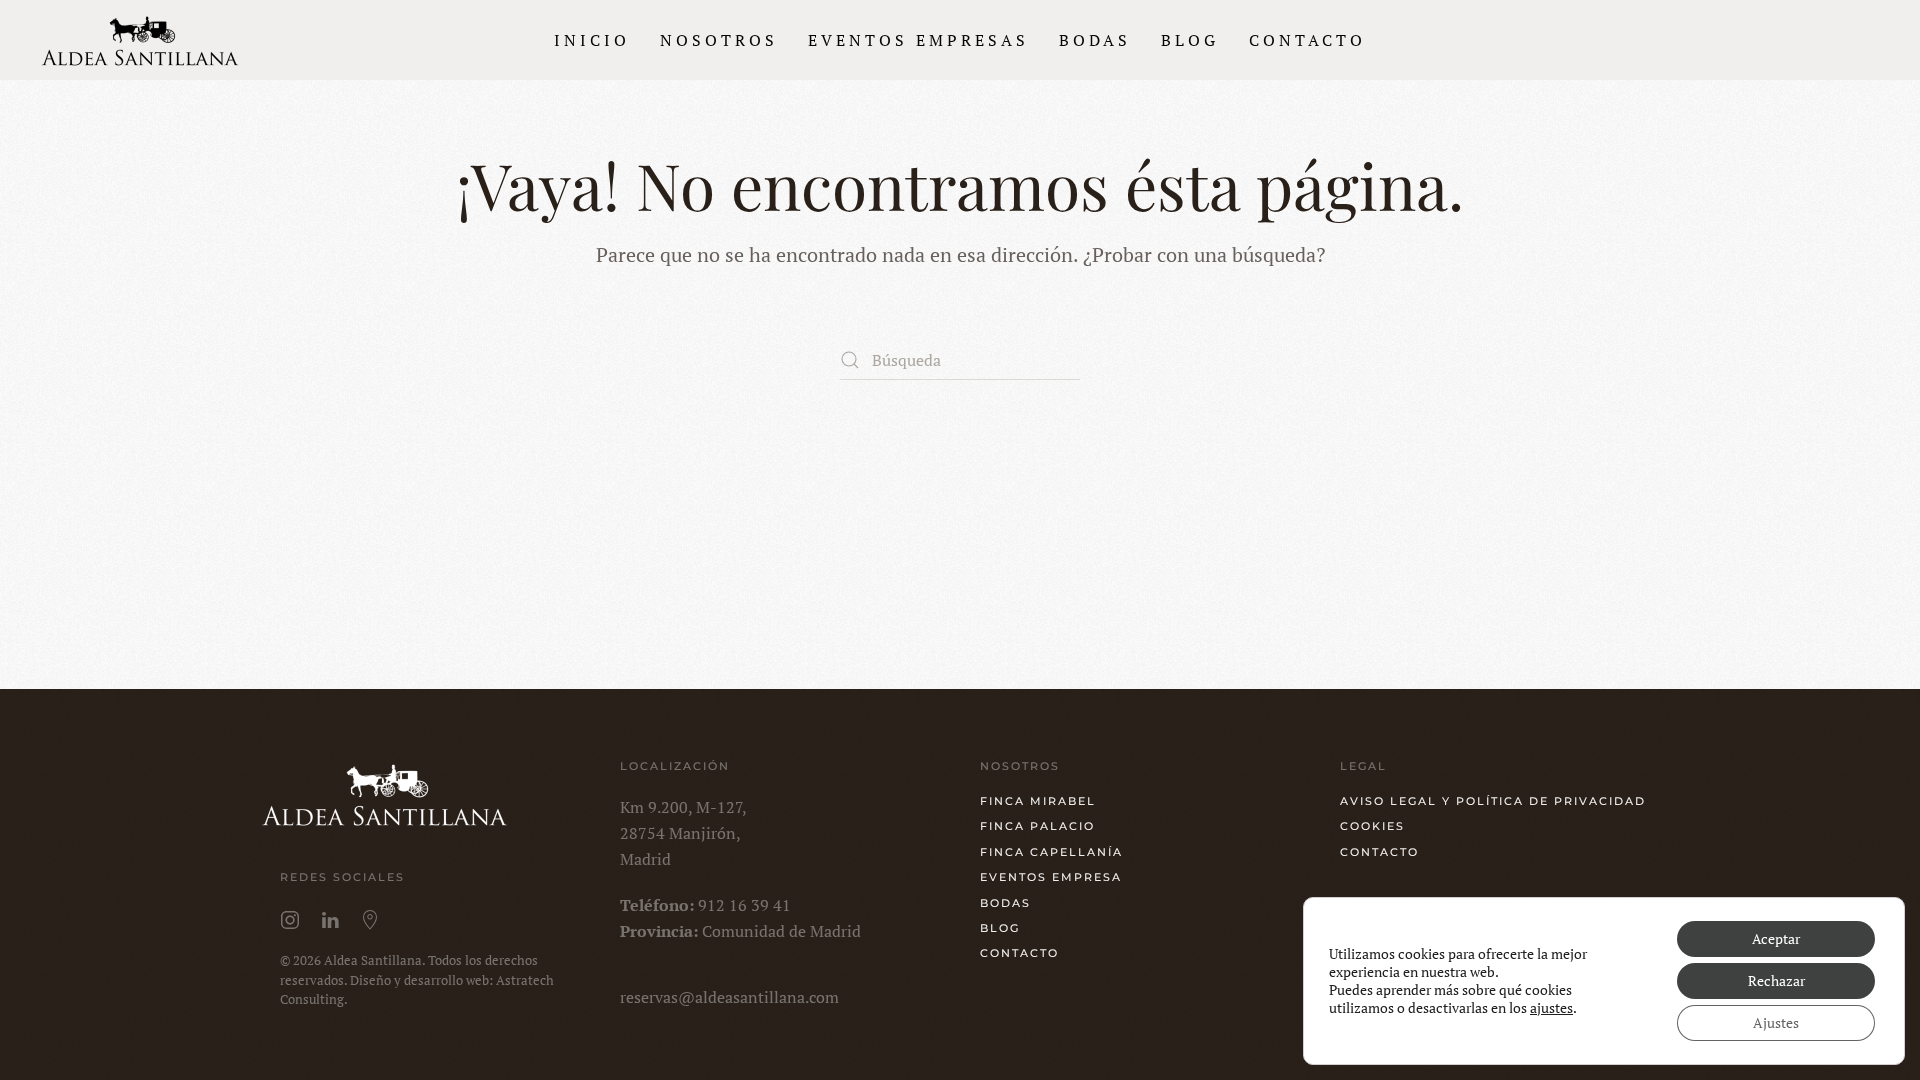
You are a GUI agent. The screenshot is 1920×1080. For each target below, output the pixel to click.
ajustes (1551, 1008)
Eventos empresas (918, 40)
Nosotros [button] (719, 40)
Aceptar (1776, 938)
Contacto (1307, 40)
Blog (1190, 40)
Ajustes (1776, 1022)
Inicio (592, 40)
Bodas (1095, 40)
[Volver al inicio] (142, 40)
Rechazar (1776, 980)
